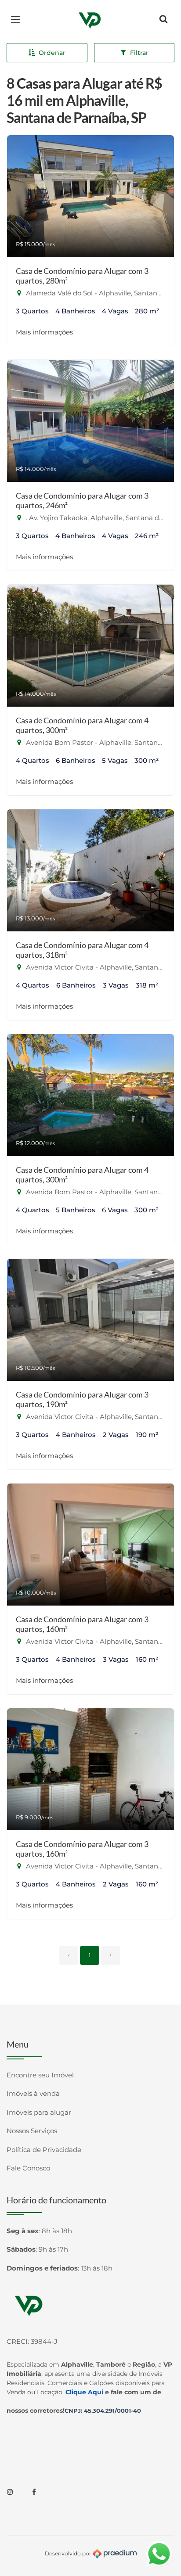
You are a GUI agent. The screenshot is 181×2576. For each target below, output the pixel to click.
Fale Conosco (28, 2168)
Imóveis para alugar (39, 2112)
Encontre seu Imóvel (40, 2075)
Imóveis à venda (33, 2093)
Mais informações (44, 332)
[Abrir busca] (163, 20)
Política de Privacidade (44, 2150)
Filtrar (139, 53)
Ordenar (52, 53)
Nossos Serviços (32, 2131)
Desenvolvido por (69, 2553)
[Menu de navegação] (18, 20)
